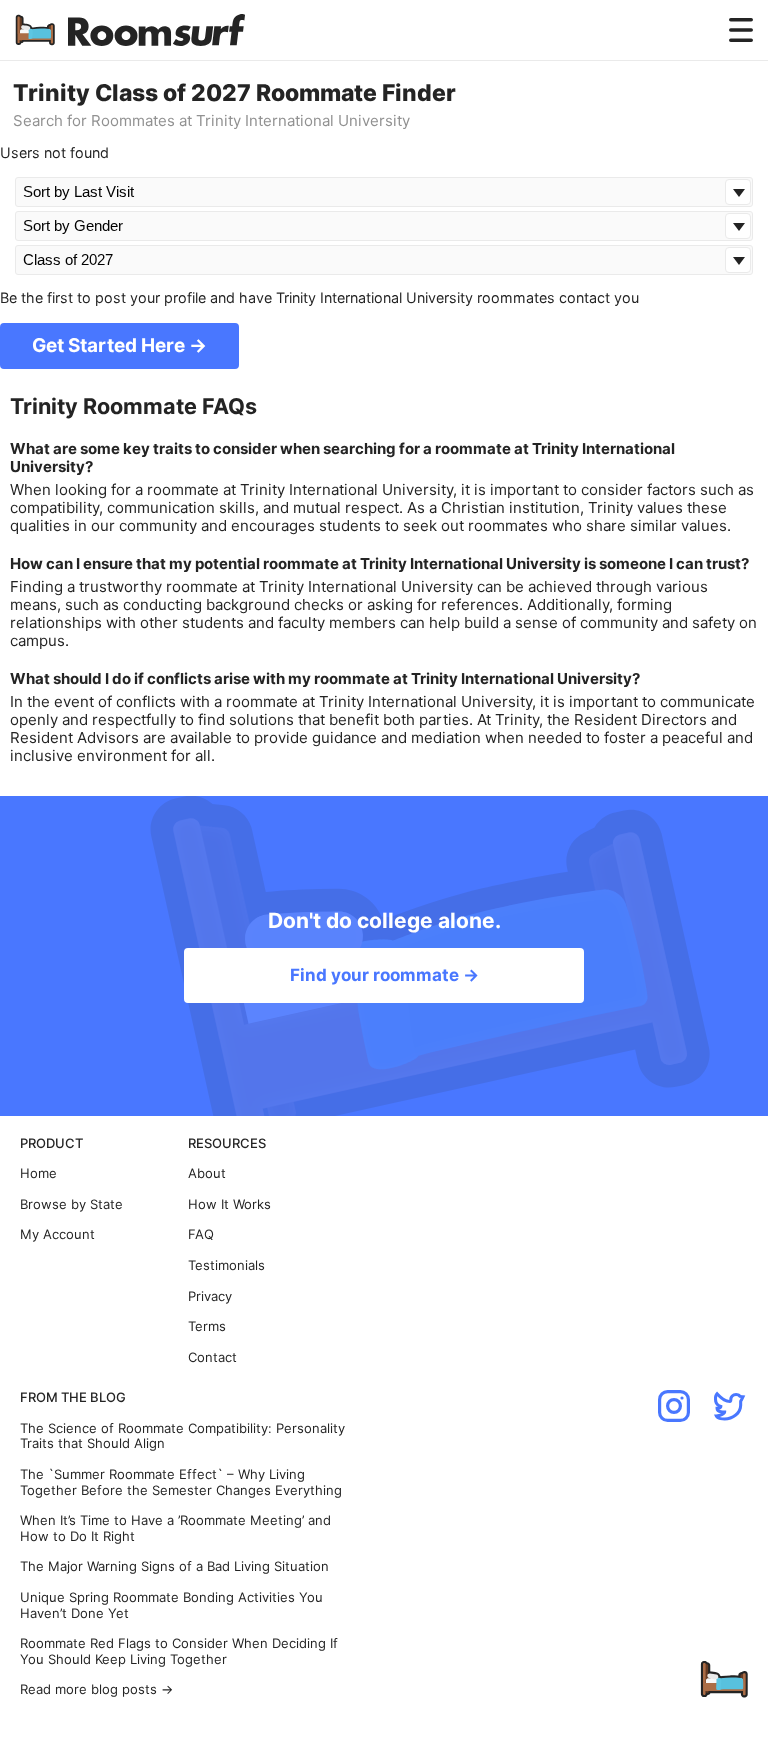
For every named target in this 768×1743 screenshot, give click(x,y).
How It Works (229, 1204)
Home (38, 1173)
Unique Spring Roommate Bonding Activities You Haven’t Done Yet (171, 1605)
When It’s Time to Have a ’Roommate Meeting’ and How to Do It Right (175, 1528)
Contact (212, 1357)
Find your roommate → (384, 975)
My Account (57, 1234)
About (207, 1173)
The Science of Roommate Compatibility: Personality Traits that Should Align (182, 1436)
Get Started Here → (119, 345)
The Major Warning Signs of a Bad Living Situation (174, 1566)
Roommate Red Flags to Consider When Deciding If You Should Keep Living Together (179, 1651)
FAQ (201, 1234)
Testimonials (226, 1265)
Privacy (210, 1296)
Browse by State (71, 1204)
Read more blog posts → (96, 1689)
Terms (207, 1326)
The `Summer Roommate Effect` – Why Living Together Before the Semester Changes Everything (181, 1482)
